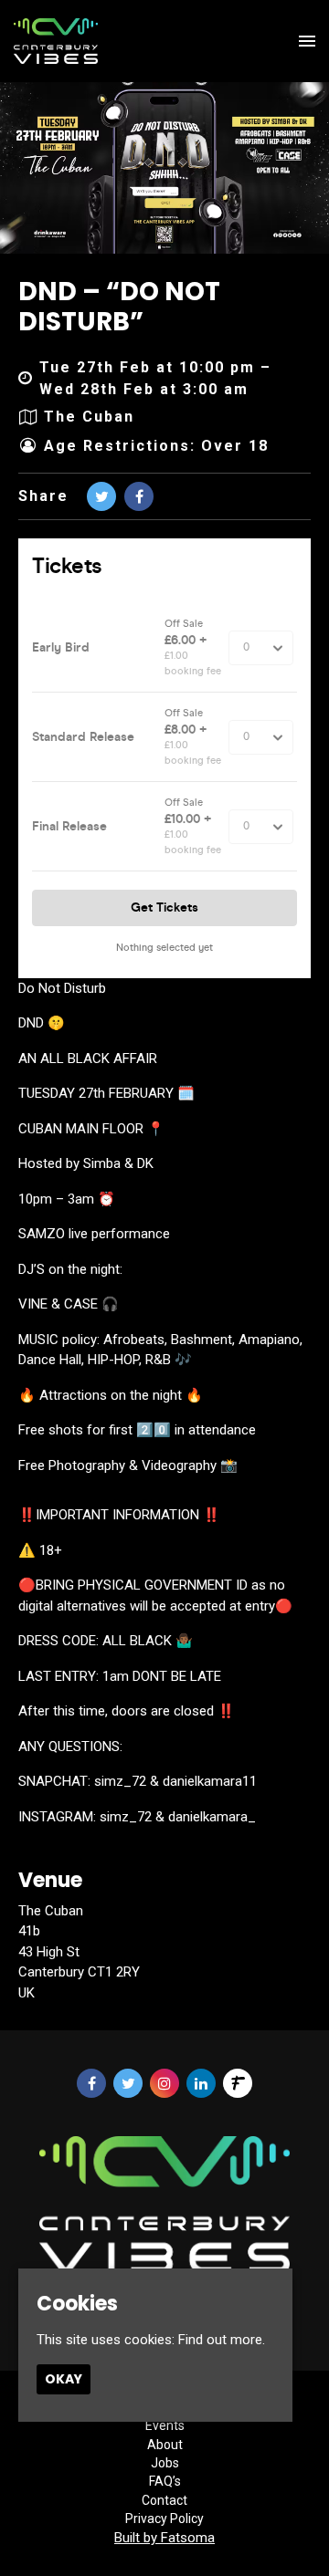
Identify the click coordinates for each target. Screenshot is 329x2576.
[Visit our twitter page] (101, 497)
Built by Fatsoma (164, 2538)
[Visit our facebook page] (139, 497)
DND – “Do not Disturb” (119, 307)
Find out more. (222, 2340)
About (165, 2445)
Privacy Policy (164, 2519)
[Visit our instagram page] (164, 2084)
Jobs (165, 2463)
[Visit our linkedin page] (201, 2084)
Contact (164, 2500)
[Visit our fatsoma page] (238, 2084)
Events (165, 2425)
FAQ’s (165, 2481)
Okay (64, 2379)
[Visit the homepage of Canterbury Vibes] (56, 41)
